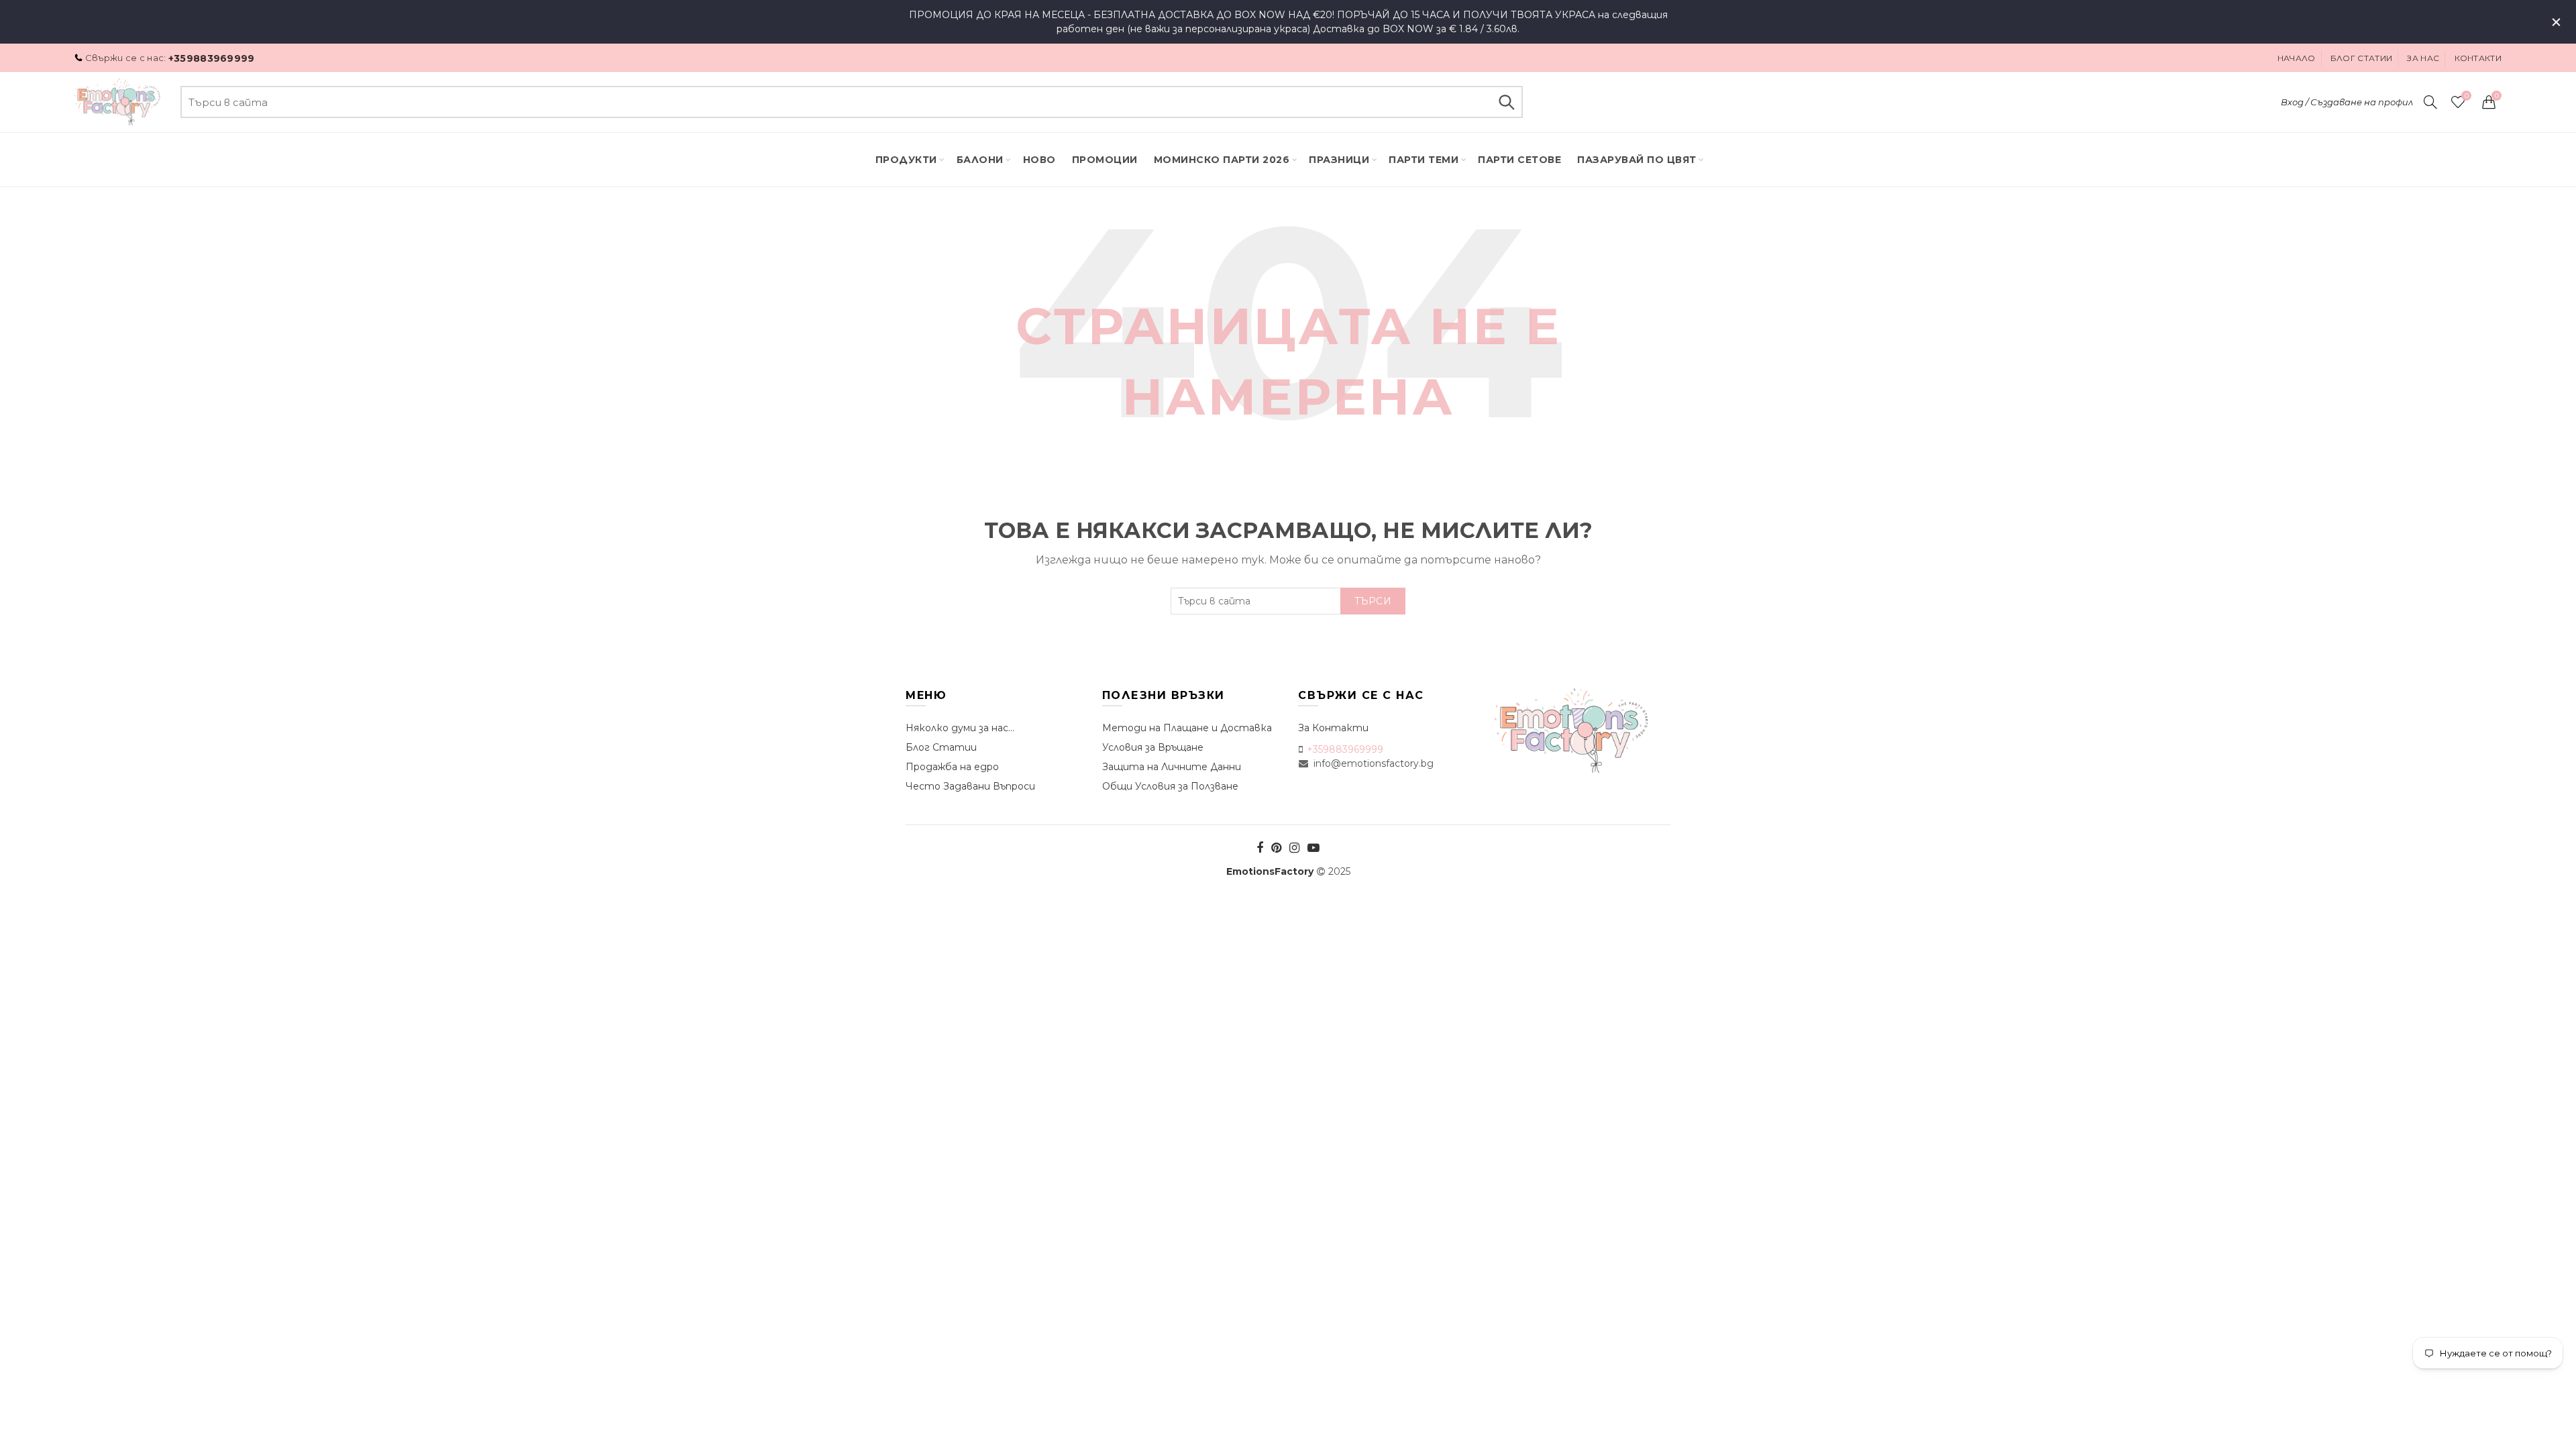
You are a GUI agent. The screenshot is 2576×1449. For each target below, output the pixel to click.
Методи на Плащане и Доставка (1187, 728)
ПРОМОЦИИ (1105, 160)
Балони (980, 160)
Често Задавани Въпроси (970, 786)
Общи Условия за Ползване (1170, 786)
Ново (1039, 160)
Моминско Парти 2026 (1222, 160)
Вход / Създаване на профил (2347, 102)
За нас (2423, 58)
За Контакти (1333, 728)
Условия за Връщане (1153, 747)
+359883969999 (212, 58)
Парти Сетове (1519, 160)
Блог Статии (941, 747)
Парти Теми (1424, 160)
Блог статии (2361, 58)
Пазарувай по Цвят (1637, 160)
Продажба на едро (952, 767)
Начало (2297, 58)
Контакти (2478, 58)
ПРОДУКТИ (906, 160)
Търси (1506, 102)
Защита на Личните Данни (1172, 767)
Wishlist (2466, 96)
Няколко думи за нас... (960, 728)
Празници (1339, 160)
